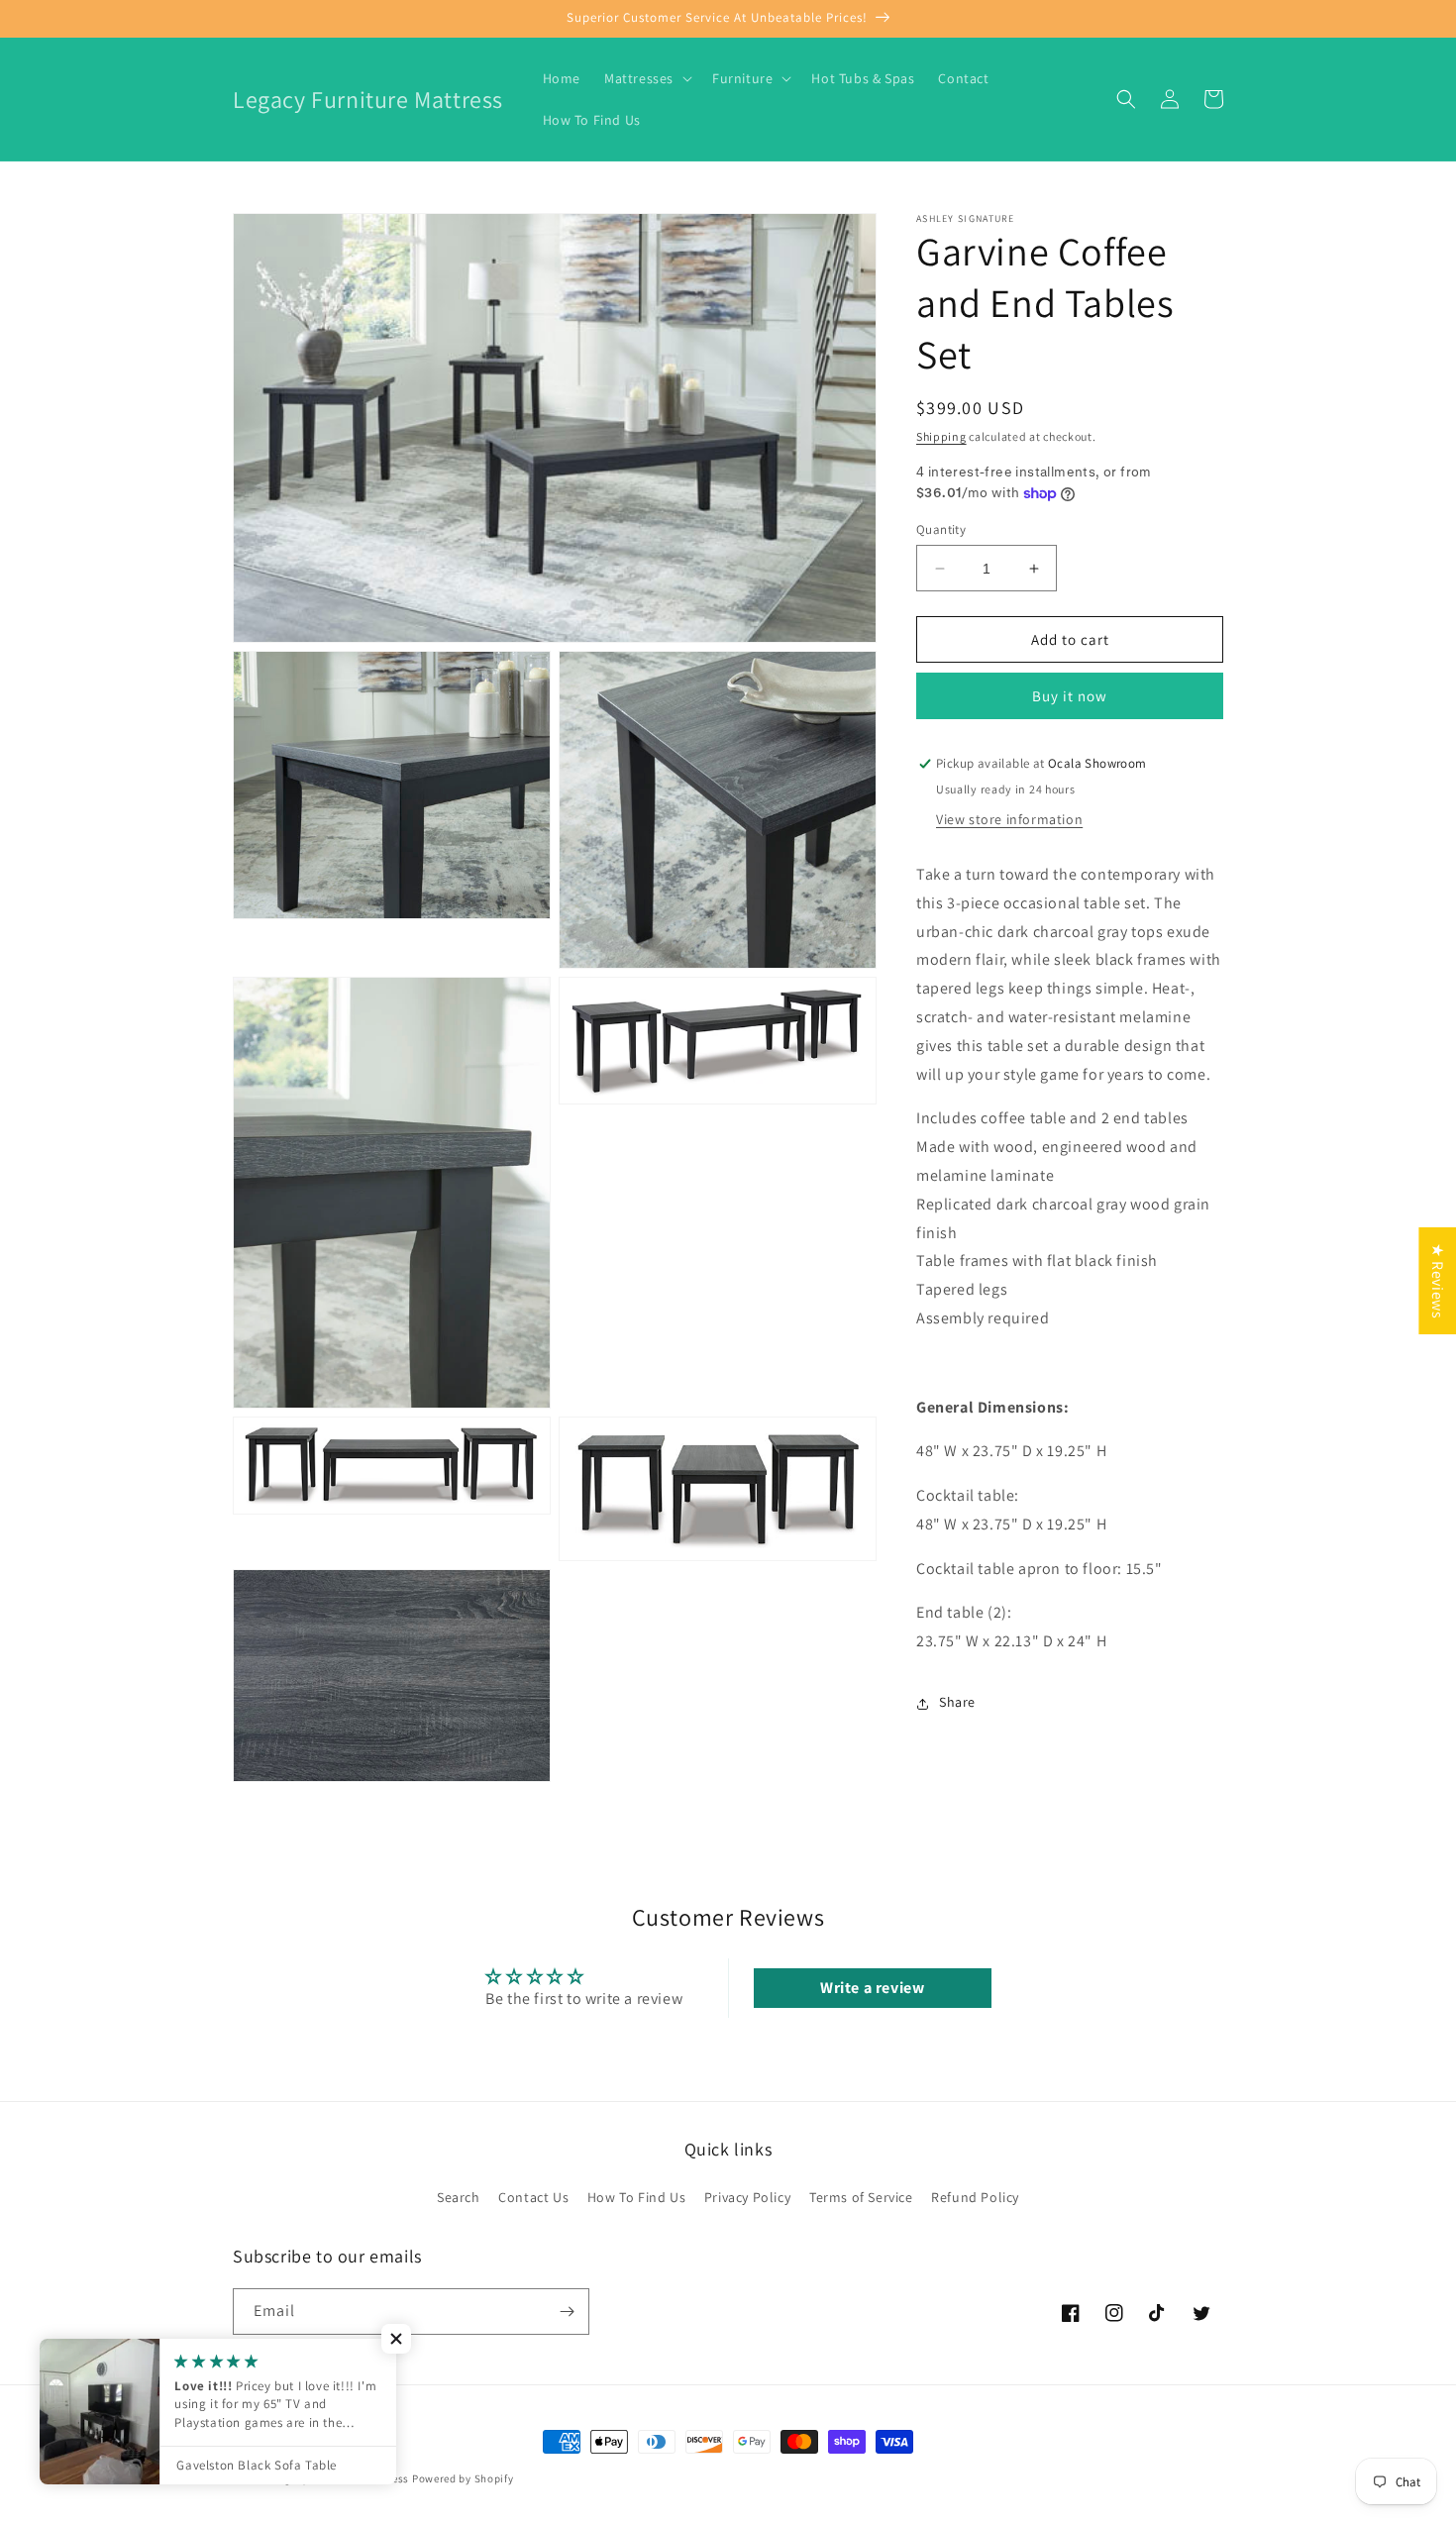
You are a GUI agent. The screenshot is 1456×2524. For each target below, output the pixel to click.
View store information (1009, 820)
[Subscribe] (567, 2312)
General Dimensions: (994, 1407)
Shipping (941, 436)
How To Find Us (636, 2197)
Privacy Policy (747, 2197)
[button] (646, 78)
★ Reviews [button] (1438, 1281)
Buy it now (1070, 697)
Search (459, 2197)
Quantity (941, 529)
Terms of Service (861, 2197)
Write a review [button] (872, 1988)
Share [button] (957, 1703)
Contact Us (533, 2197)
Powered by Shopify (463, 2478)
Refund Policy (975, 2197)
